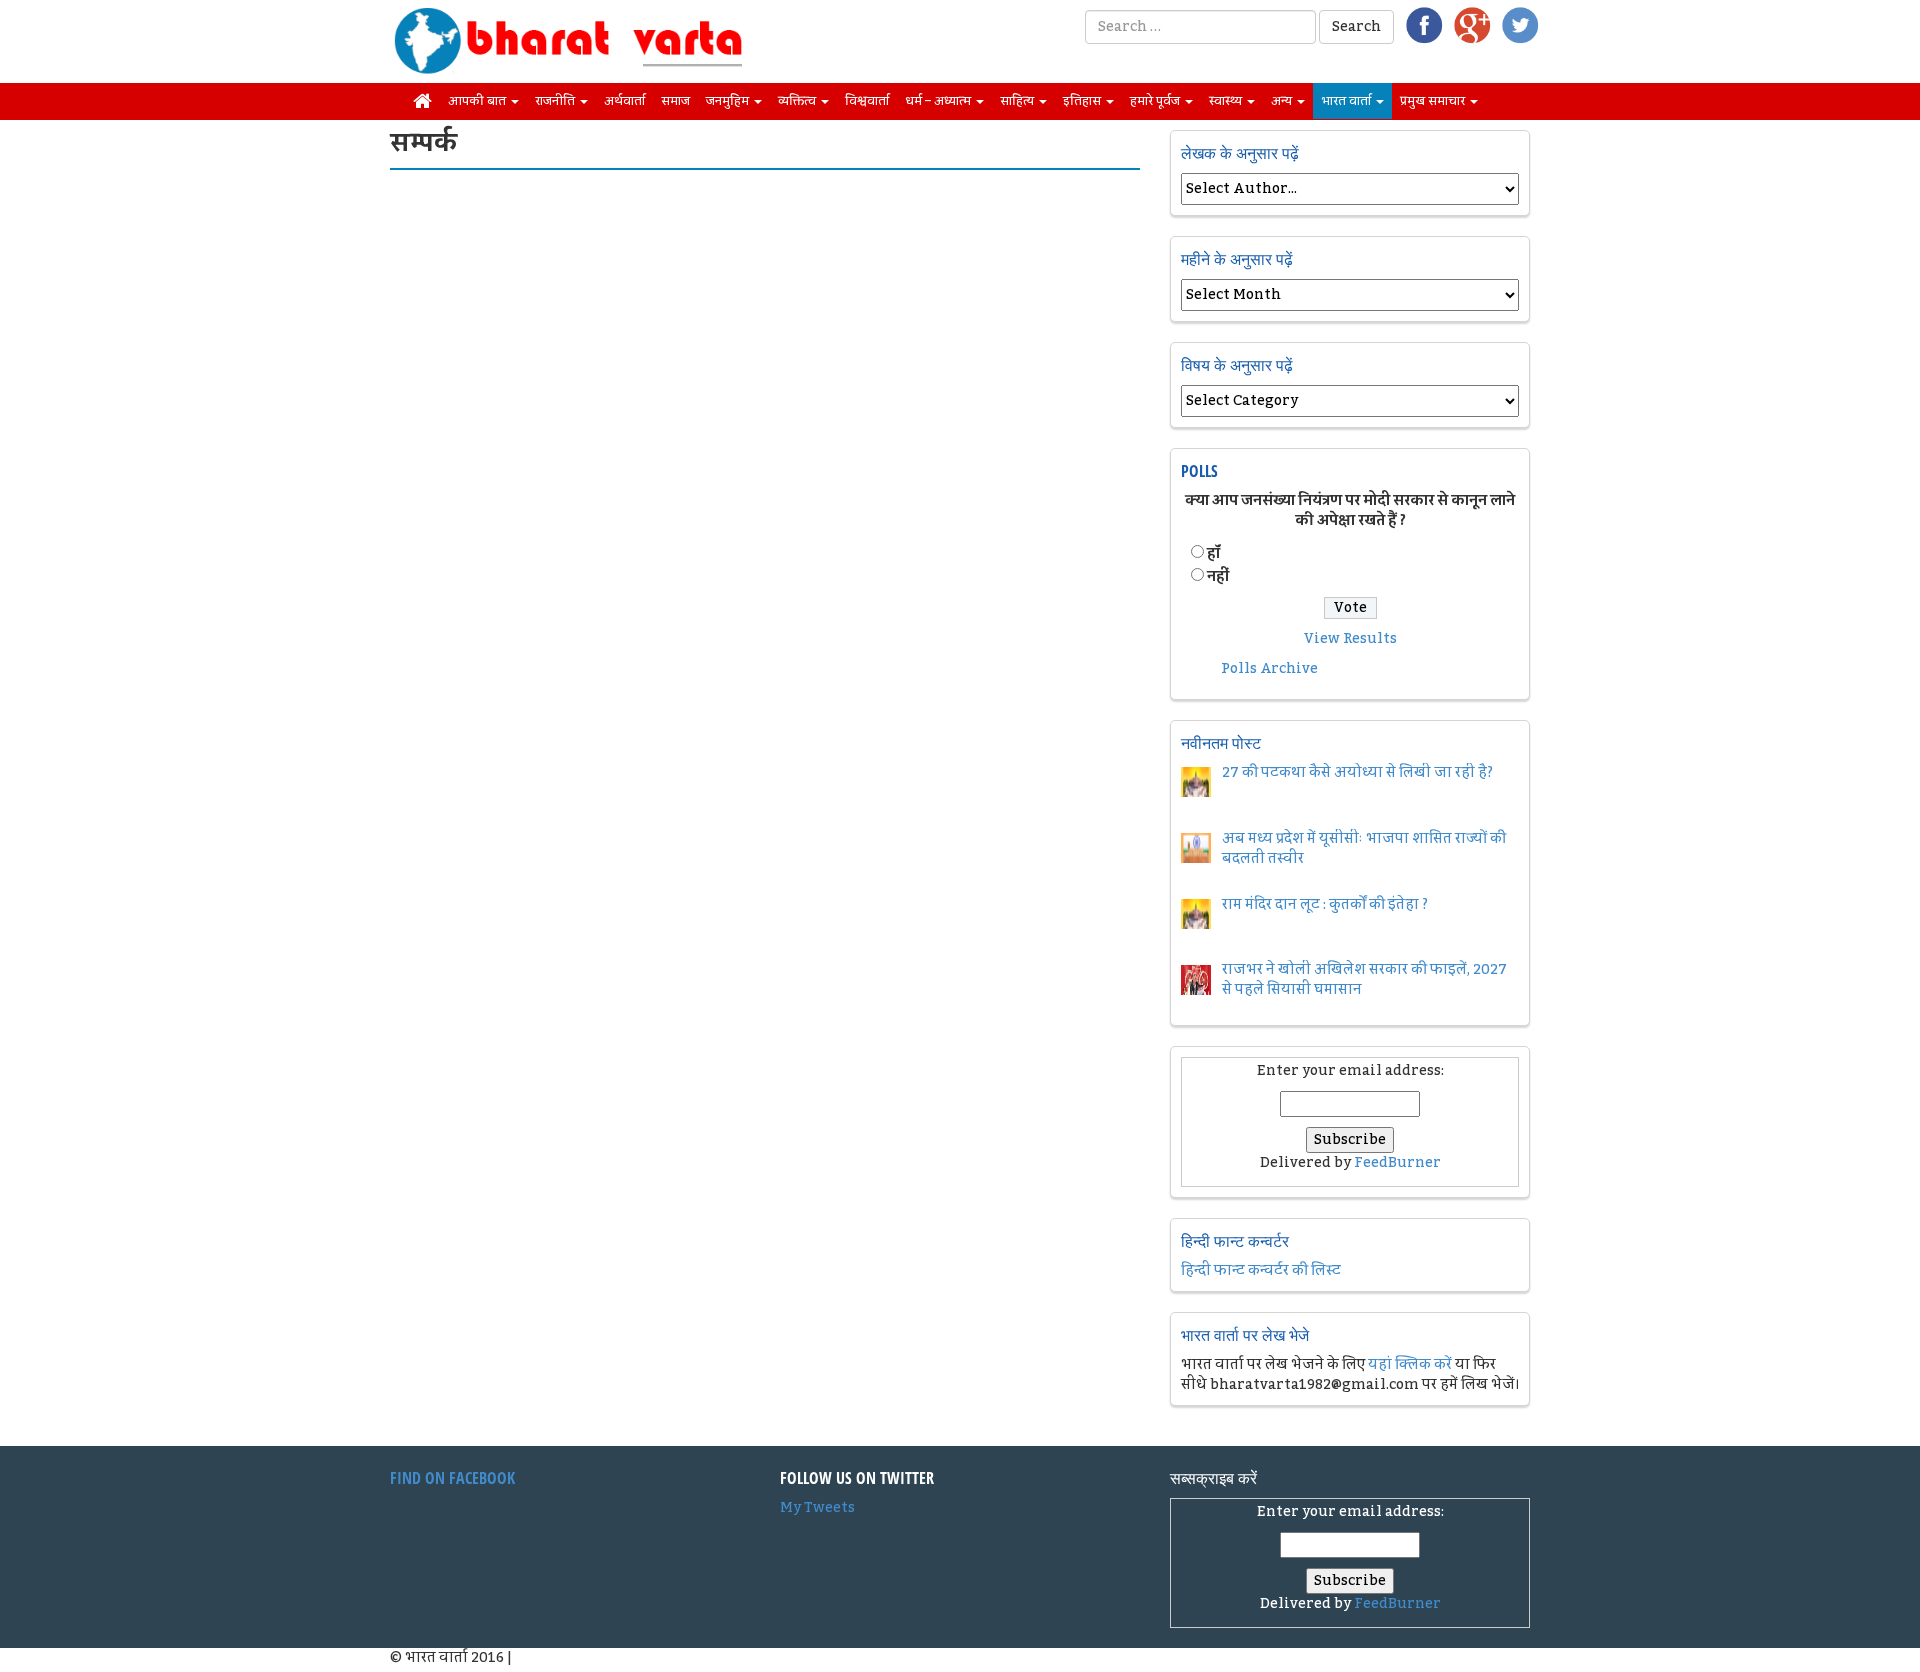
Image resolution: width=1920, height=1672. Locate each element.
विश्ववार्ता (867, 101)
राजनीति (556, 101)
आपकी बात (478, 101)
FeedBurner (1397, 1163)
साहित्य (1018, 101)
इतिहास (1083, 101)
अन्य (1283, 101)
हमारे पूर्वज (1156, 101)
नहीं (1218, 577)
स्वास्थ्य (1227, 101)
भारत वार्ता (1347, 101)
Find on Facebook (452, 1478)
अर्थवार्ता (624, 101)
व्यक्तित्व (798, 101)
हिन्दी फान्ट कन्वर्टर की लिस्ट (1261, 1271)
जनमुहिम (729, 101)
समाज (675, 101)
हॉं (1213, 554)
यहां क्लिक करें (1410, 1365)
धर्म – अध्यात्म (939, 101)
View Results (1350, 639)
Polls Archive (1269, 669)
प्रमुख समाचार (1434, 101)
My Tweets (817, 1508)
